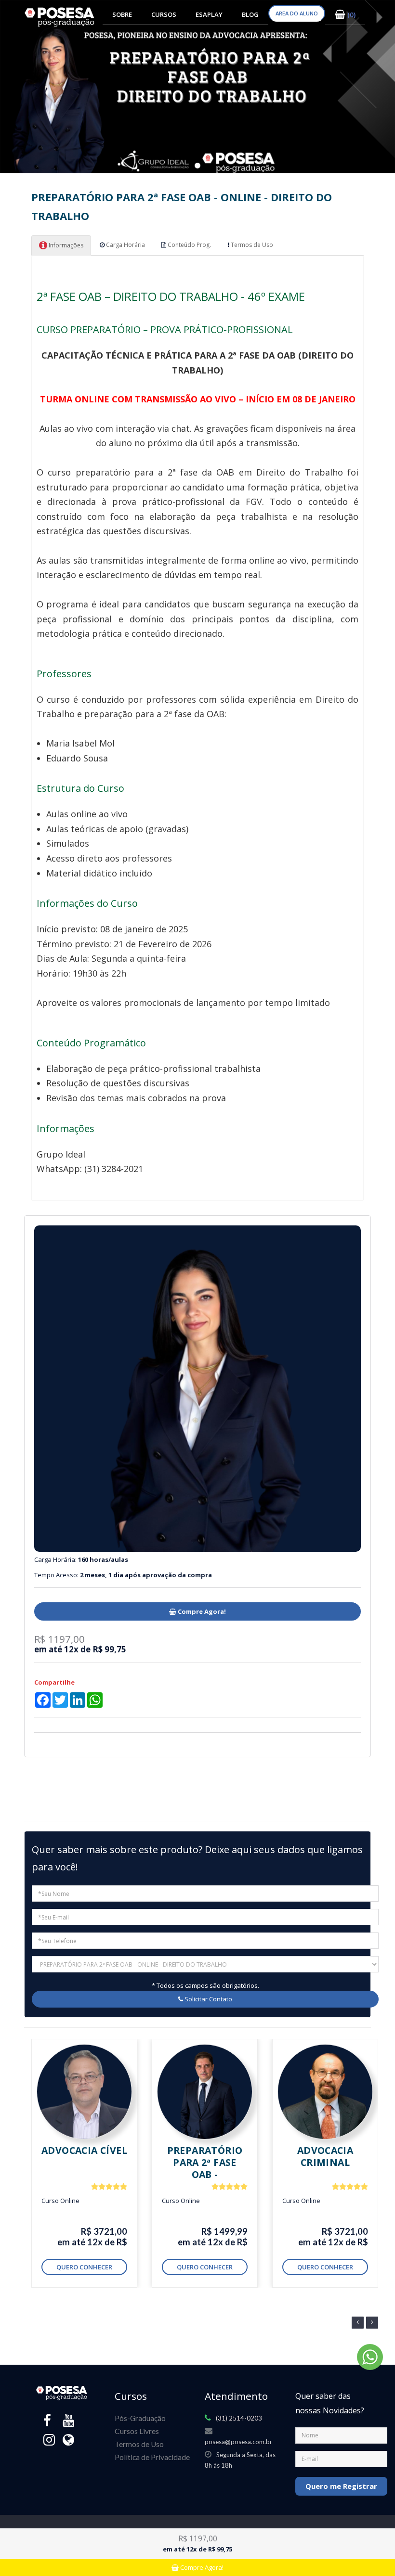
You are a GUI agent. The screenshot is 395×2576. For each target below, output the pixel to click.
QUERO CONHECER (84, 2267)
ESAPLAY (209, 14)
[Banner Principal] (197, 87)
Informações (65, 245)
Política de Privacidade (152, 2457)
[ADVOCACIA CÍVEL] (84, 2092)
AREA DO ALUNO (297, 13)
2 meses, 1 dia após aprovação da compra (146, 1575)
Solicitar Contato (208, 1999)
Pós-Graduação (140, 2418)
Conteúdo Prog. (189, 245)
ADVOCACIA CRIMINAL (325, 2156)
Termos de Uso (251, 245)
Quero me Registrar (341, 2486)
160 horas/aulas (103, 1559)
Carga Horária (125, 245)
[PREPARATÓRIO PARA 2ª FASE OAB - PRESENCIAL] (205, 2092)
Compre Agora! (201, 1611)
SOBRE (122, 14)
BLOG (250, 14)
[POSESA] (60, 17)
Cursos (164, 14)
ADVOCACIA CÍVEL (84, 2150)
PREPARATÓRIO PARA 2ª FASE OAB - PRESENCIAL (205, 2168)
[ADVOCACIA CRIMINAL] (325, 2092)
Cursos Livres (137, 2431)
